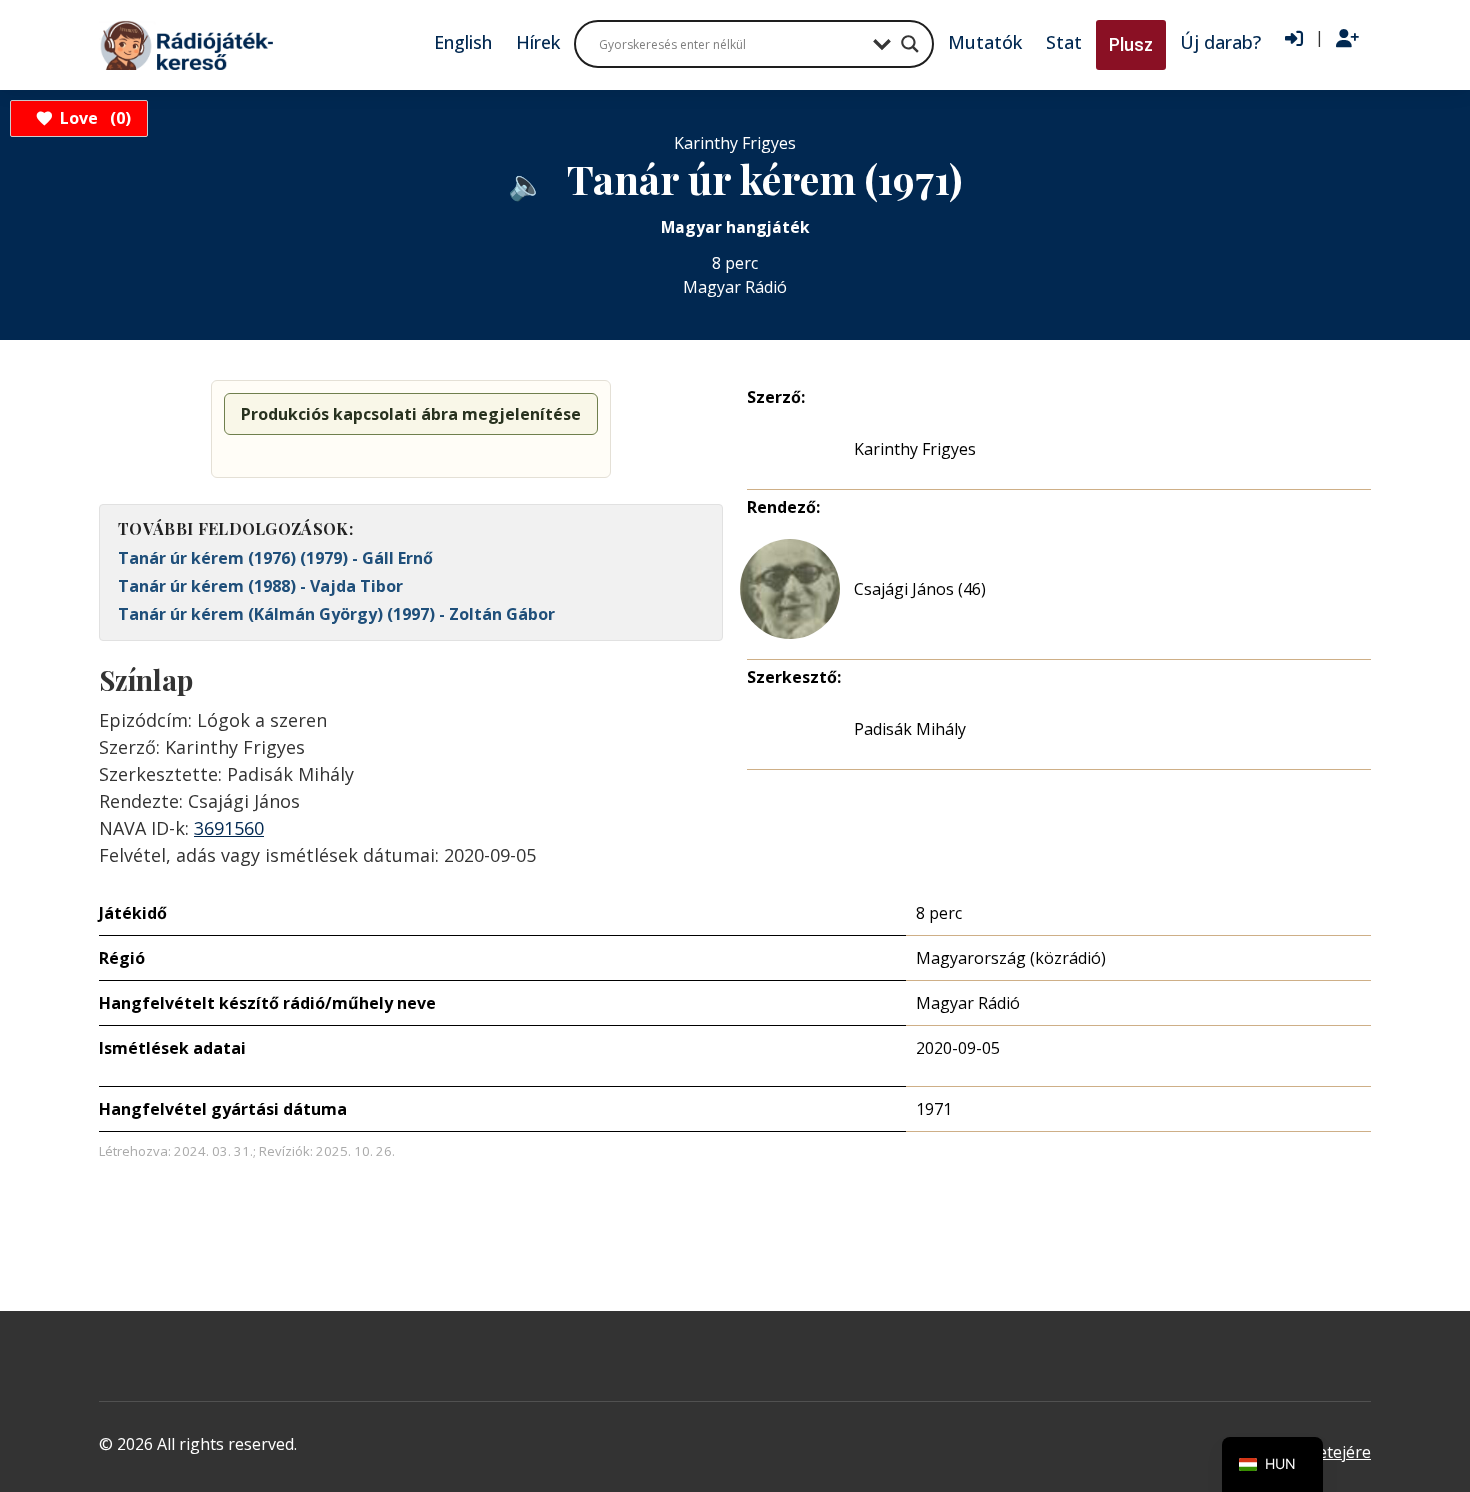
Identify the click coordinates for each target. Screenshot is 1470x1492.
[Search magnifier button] (910, 44)
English (463, 42)
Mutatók (985, 42)
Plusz (1131, 44)
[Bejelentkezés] (1294, 39)
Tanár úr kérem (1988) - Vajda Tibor (260, 586)
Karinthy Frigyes (915, 449)
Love (92, 118)
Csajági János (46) (920, 589)
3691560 (229, 828)
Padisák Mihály (910, 729)
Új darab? (1220, 42)
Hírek (538, 42)
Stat (1064, 42)
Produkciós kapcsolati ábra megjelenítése (411, 414)
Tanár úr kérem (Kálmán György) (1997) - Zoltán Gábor (336, 614)
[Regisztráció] (1347, 39)
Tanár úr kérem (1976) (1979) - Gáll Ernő (275, 558)
